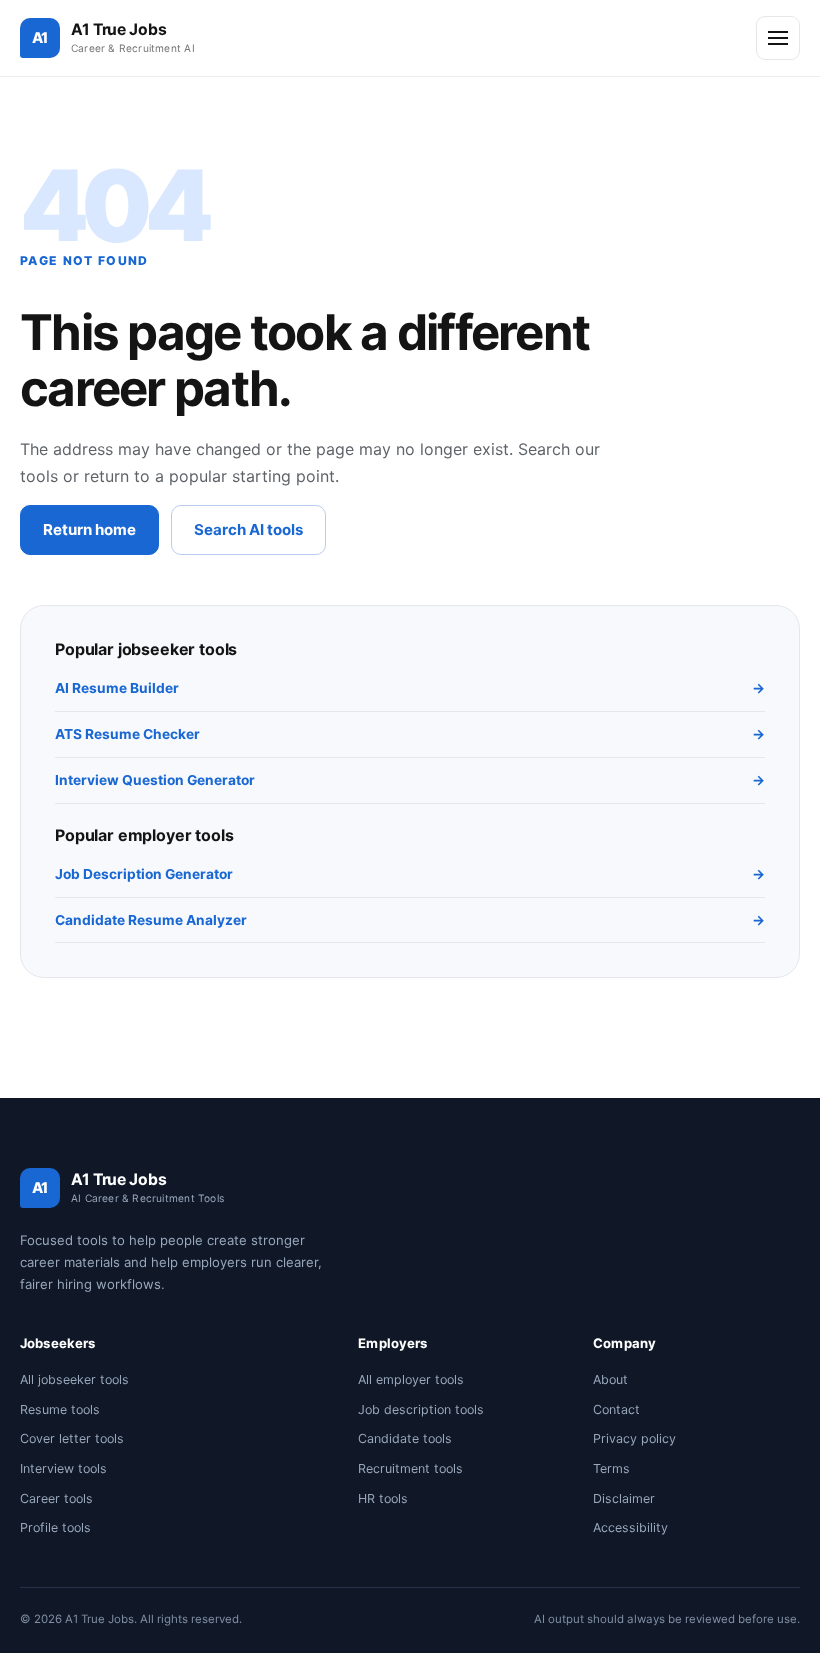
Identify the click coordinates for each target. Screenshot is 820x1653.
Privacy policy (634, 1438)
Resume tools (60, 1409)
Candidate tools (405, 1438)
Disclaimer (624, 1498)
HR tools (383, 1498)
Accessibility (630, 1527)
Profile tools (55, 1527)
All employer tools (411, 1379)
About (610, 1379)
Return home (89, 529)
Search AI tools (248, 529)
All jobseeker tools (74, 1379)
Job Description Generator (410, 874)
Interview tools (63, 1468)
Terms (611, 1468)
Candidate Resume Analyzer (410, 920)
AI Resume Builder (410, 688)
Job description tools (421, 1409)
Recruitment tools (410, 1468)
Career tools (56, 1498)
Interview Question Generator (410, 780)
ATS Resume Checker (410, 734)
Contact (616, 1409)
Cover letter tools (72, 1438)
